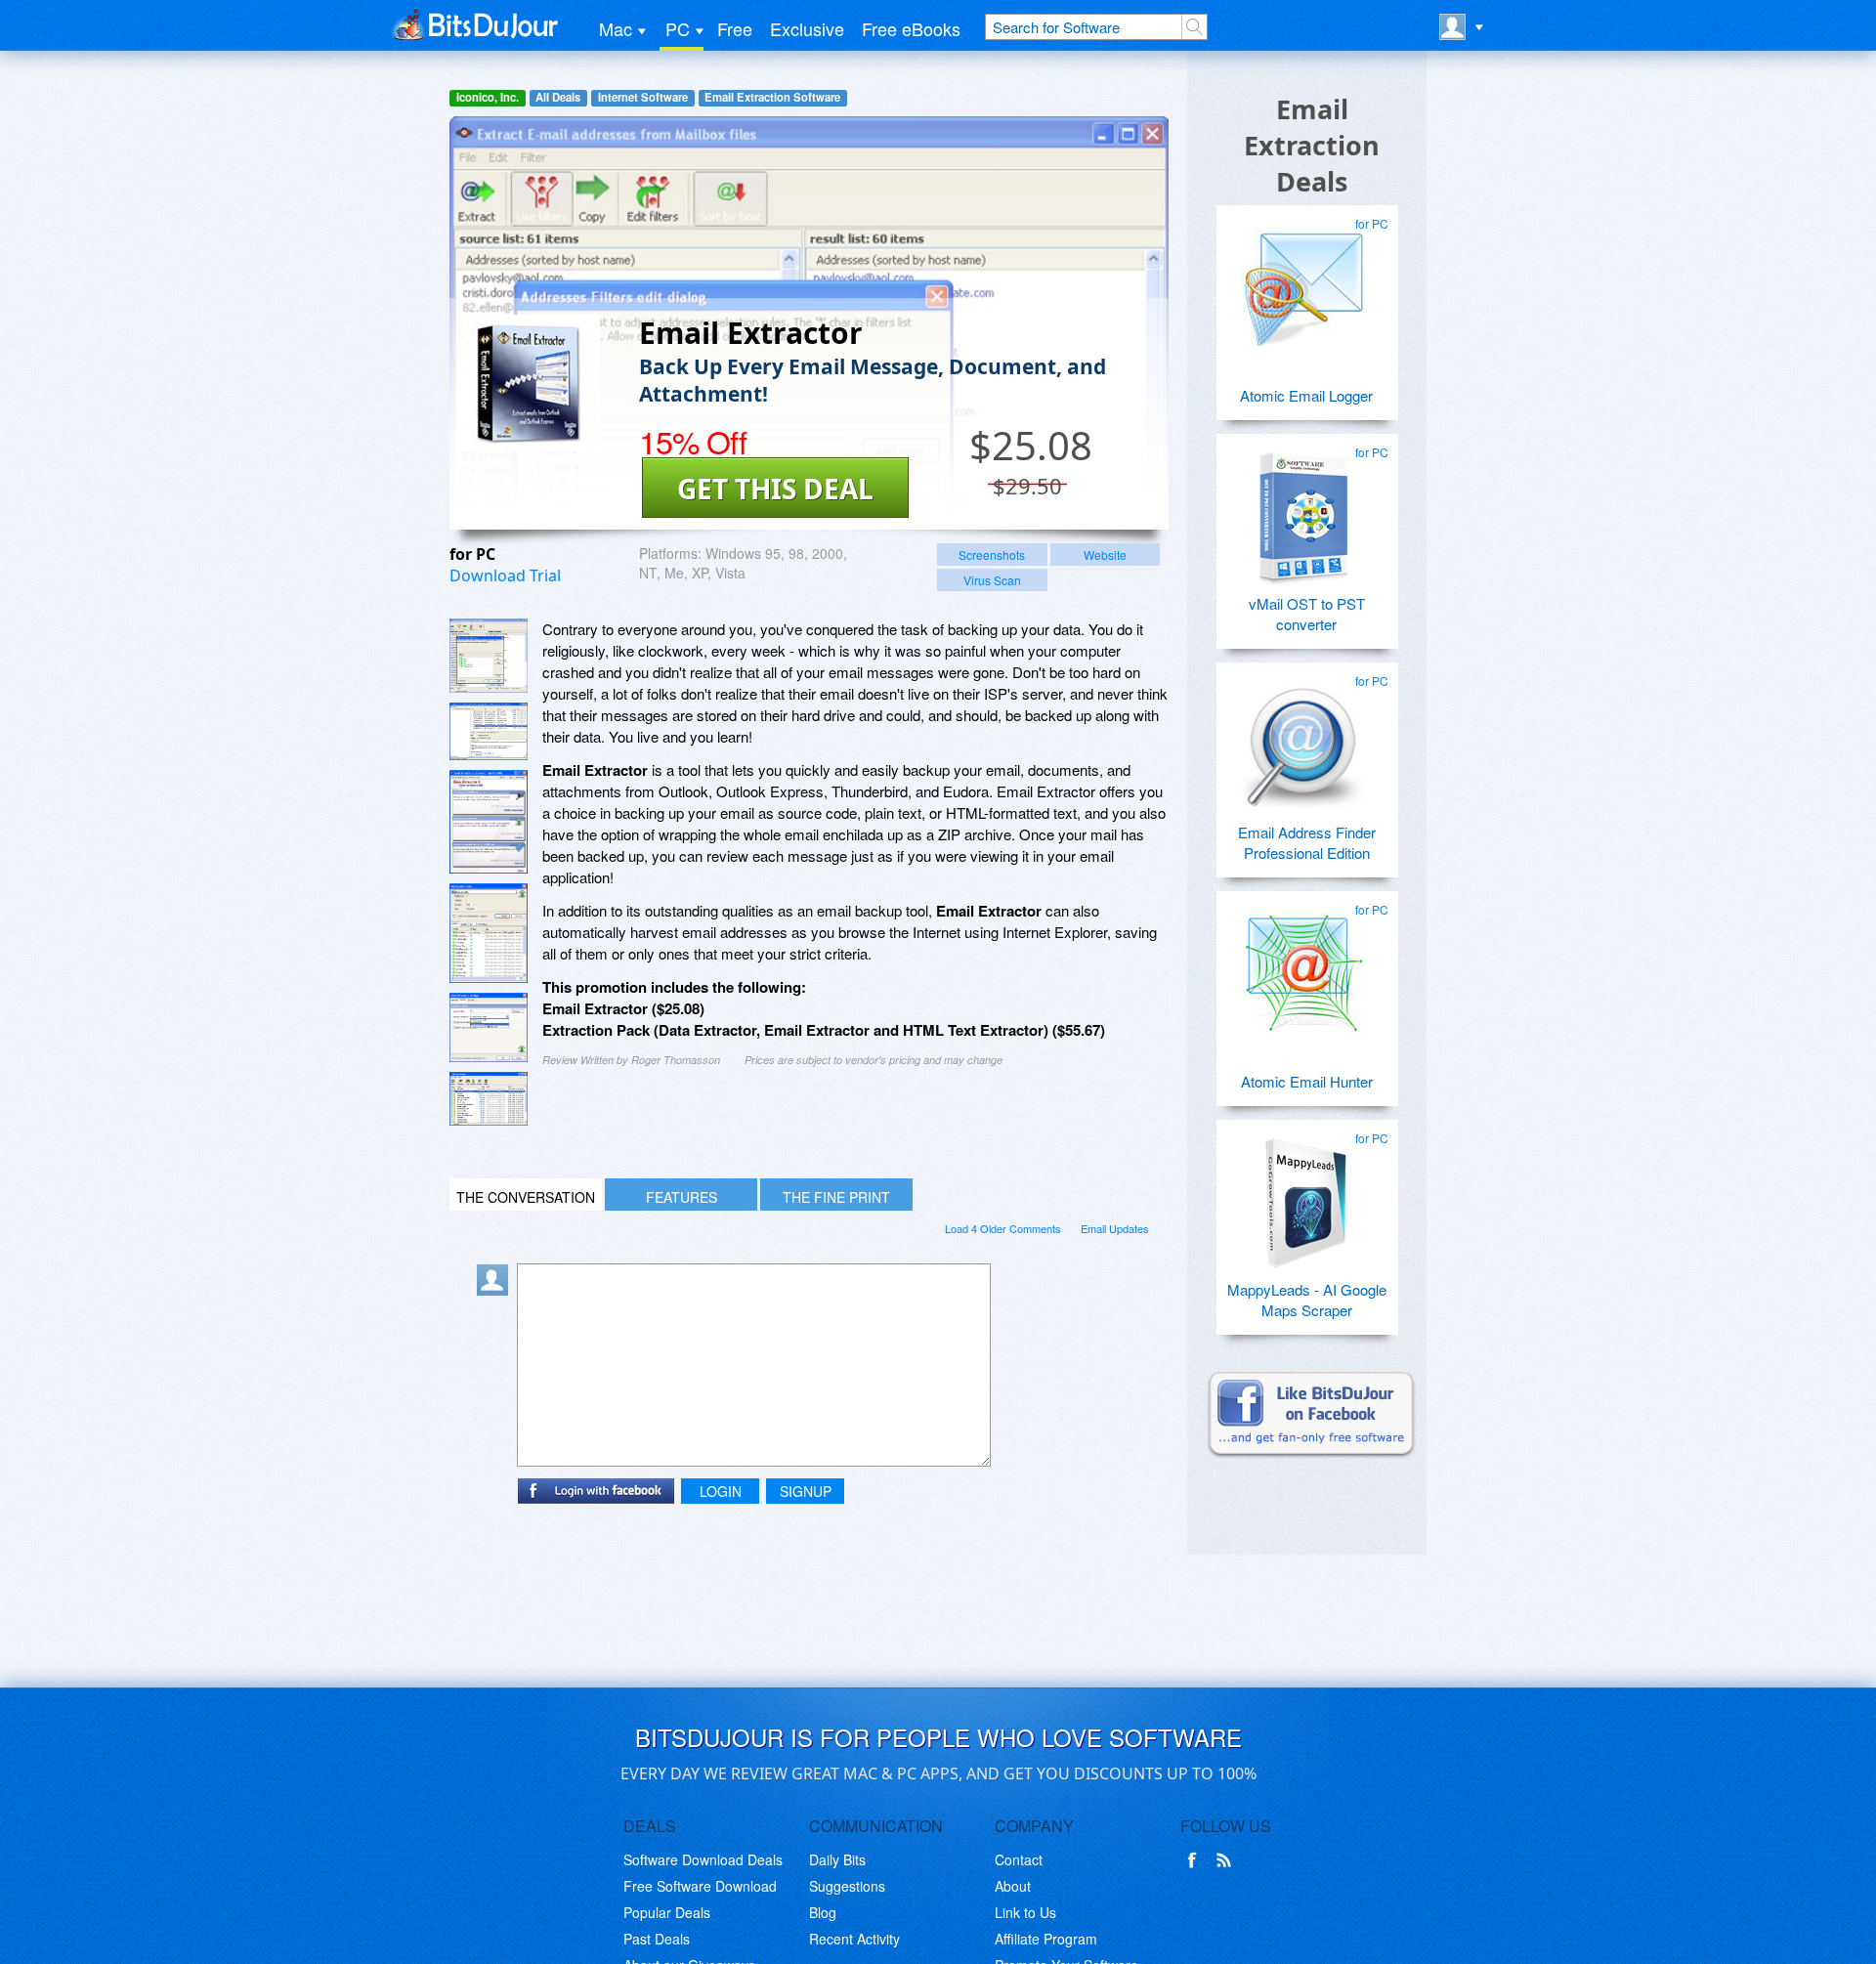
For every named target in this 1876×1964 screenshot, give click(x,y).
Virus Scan (992, 580)
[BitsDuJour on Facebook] (1196, 1860)
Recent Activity (854, 1939)
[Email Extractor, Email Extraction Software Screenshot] (489, 821)
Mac (616, 28)
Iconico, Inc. (488, 97)
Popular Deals (667, 1912)
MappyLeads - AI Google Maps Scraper (1307, 1300)
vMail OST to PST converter (1307, 614)
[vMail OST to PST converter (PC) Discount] (1304, 508)
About (1013, 1886)
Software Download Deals (703, 1859)
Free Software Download (700, 1886)
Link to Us (1025, 1912)
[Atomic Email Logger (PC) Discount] (1304, 279)
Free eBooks (911, 28)
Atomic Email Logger (1306, 395)
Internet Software (643, 97)
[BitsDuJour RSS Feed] (1227, 1860)
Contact (1019, 1859)
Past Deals (657, 1939)
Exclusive (807, 28)
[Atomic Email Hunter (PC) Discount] (1304, 965)
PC (678, 28)
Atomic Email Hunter (1307, 1081)
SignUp (806, 1491)
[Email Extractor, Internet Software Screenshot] (489, 934)
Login (721, 1491)
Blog (823, 1912)
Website (1105, 555)
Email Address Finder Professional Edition (1307, 842)
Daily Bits (837, 1859)
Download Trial (505, 576)
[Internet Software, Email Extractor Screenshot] (489, 1099)
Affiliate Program (1046, 1939)
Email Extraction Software (772, 97)
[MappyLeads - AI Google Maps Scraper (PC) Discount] (1304, 1194)
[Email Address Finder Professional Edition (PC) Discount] (1304, 737)
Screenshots (992, 555)
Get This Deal (775, 489)
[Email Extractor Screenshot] (489, 656)
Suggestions (847, 1886)
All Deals (558, 97)
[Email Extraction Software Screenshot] (489, 731)
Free (735, 28)
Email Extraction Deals (1312, 145)
